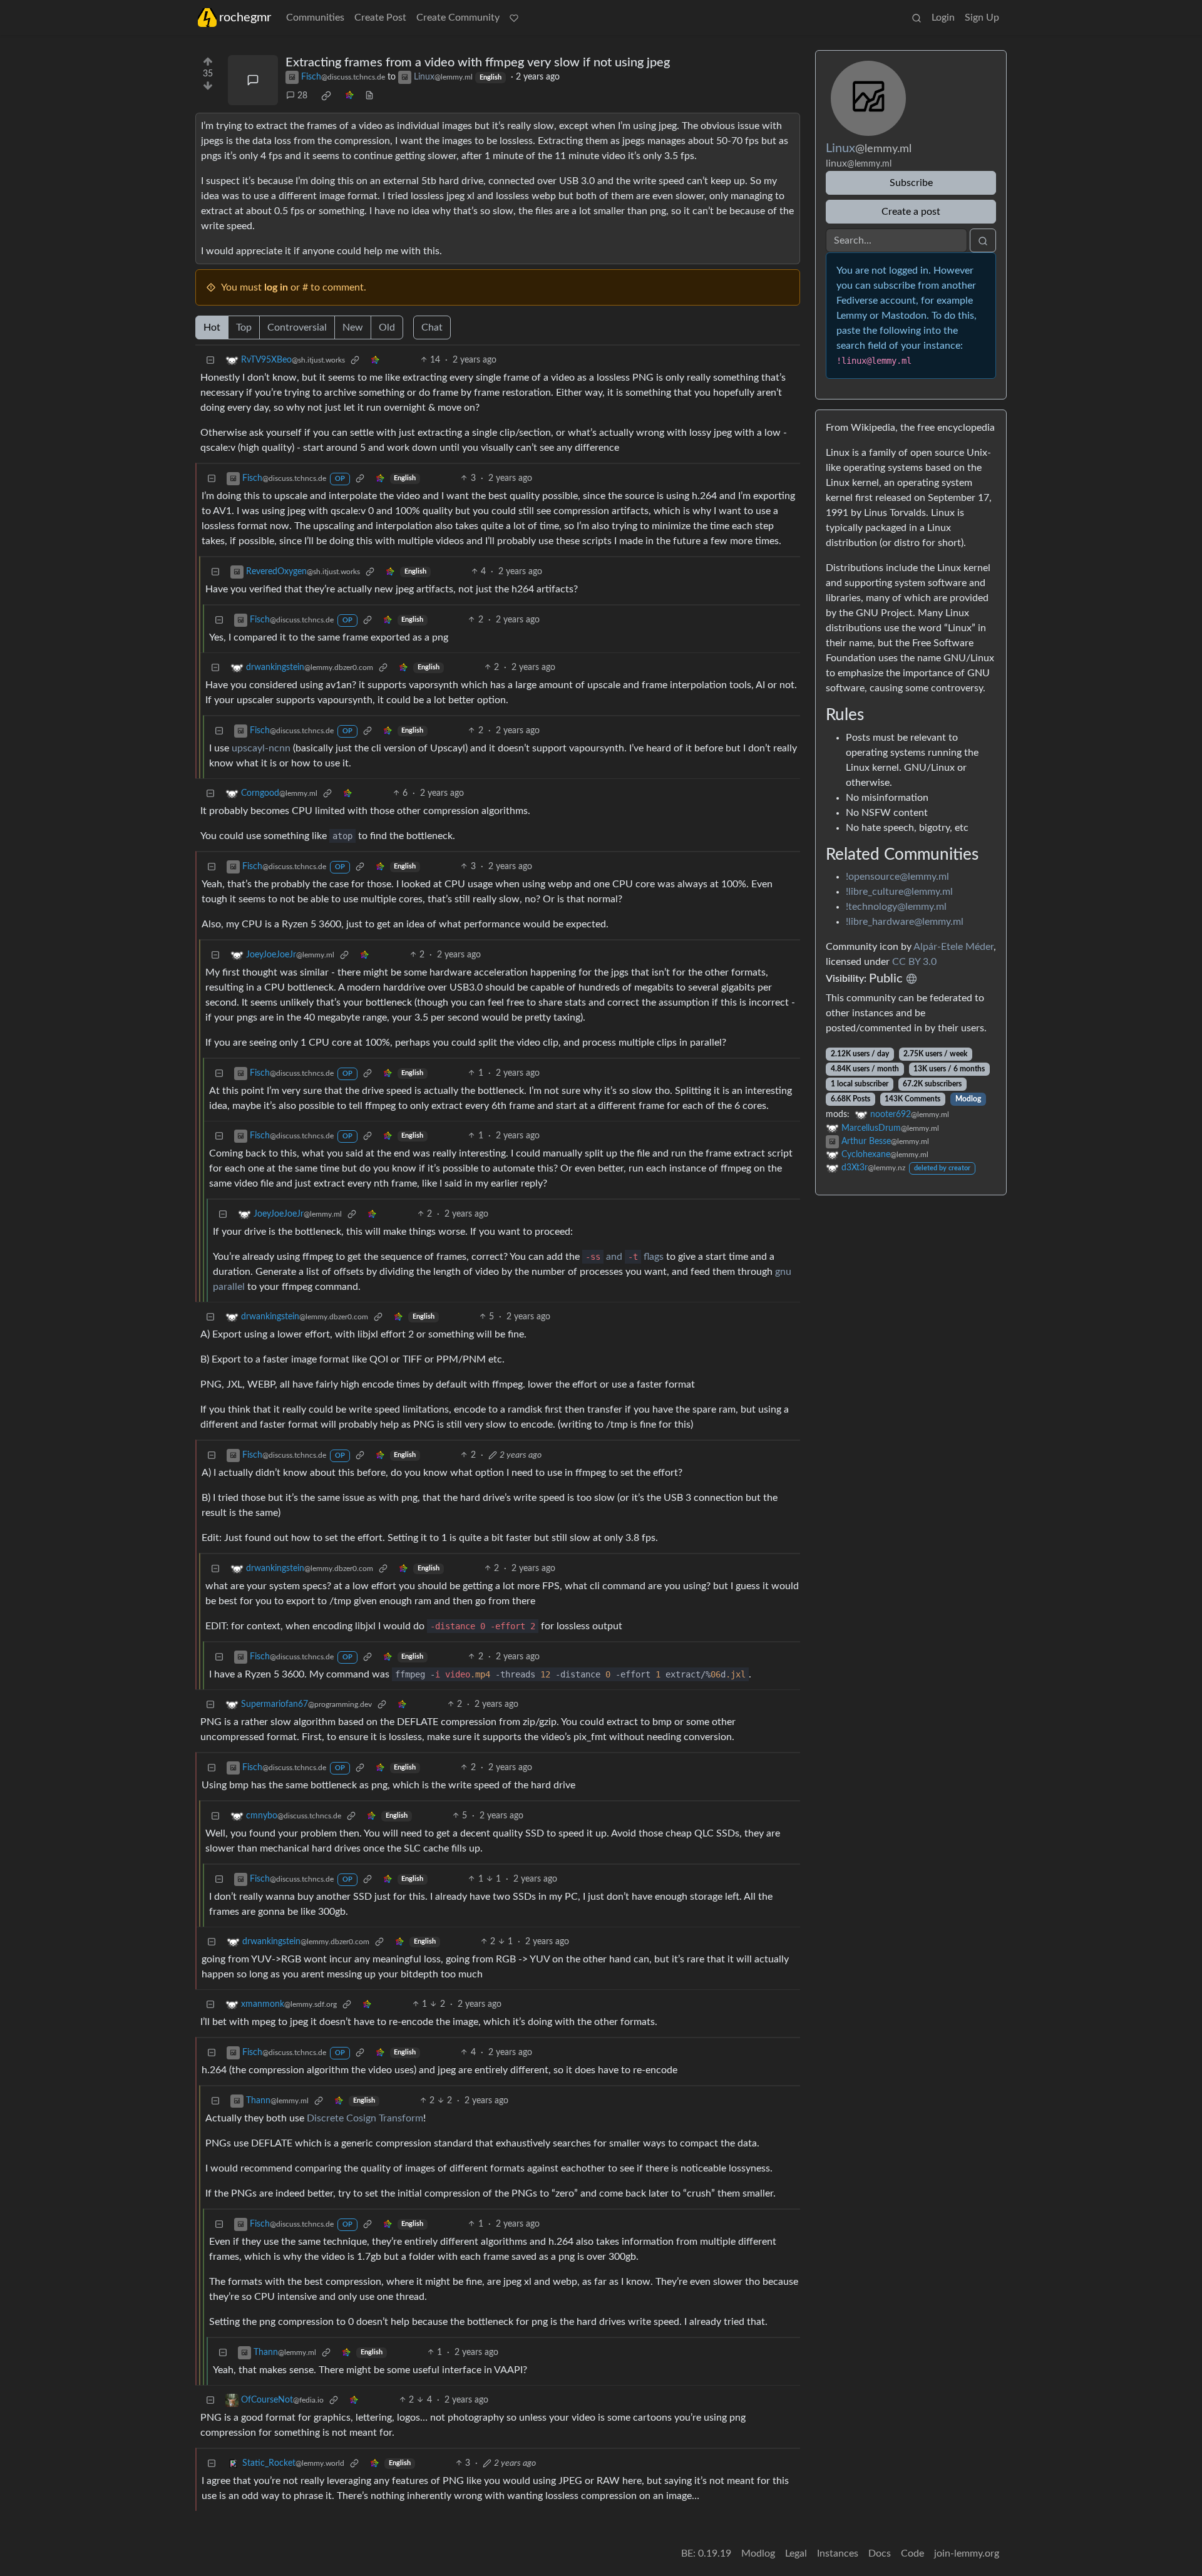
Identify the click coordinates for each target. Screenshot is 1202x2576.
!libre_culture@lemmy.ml (899, 892)
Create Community (458, 18)
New (353, 327)
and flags (624, 1257)
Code (912, 2553)
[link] (326, 96)
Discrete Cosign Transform (365, 2118)
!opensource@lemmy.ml (897, 877)
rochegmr (245, 18)
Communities (315, 18)
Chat (432, 327)
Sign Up (982, 18)
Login (943, 18)
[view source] (369, 96)
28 (302, 96)
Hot (212, 327)
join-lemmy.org (967, 2553)
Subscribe (911, 183)
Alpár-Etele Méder (953, 947)
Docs (880, 2553)
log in (276, 287)
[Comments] (253, 80)
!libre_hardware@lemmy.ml (905, 922)
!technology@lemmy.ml (896, 907)
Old (387, 327)
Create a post (911, 212)
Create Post (380, 18)
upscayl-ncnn (261, 748)
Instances (838, 2553)
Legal (796, 2553)
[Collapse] (210, 360)
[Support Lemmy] (514, 18)
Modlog (968, 1099)
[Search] (917, 18)
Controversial (297, 327)
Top (244, 327)
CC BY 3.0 (914, 962)
